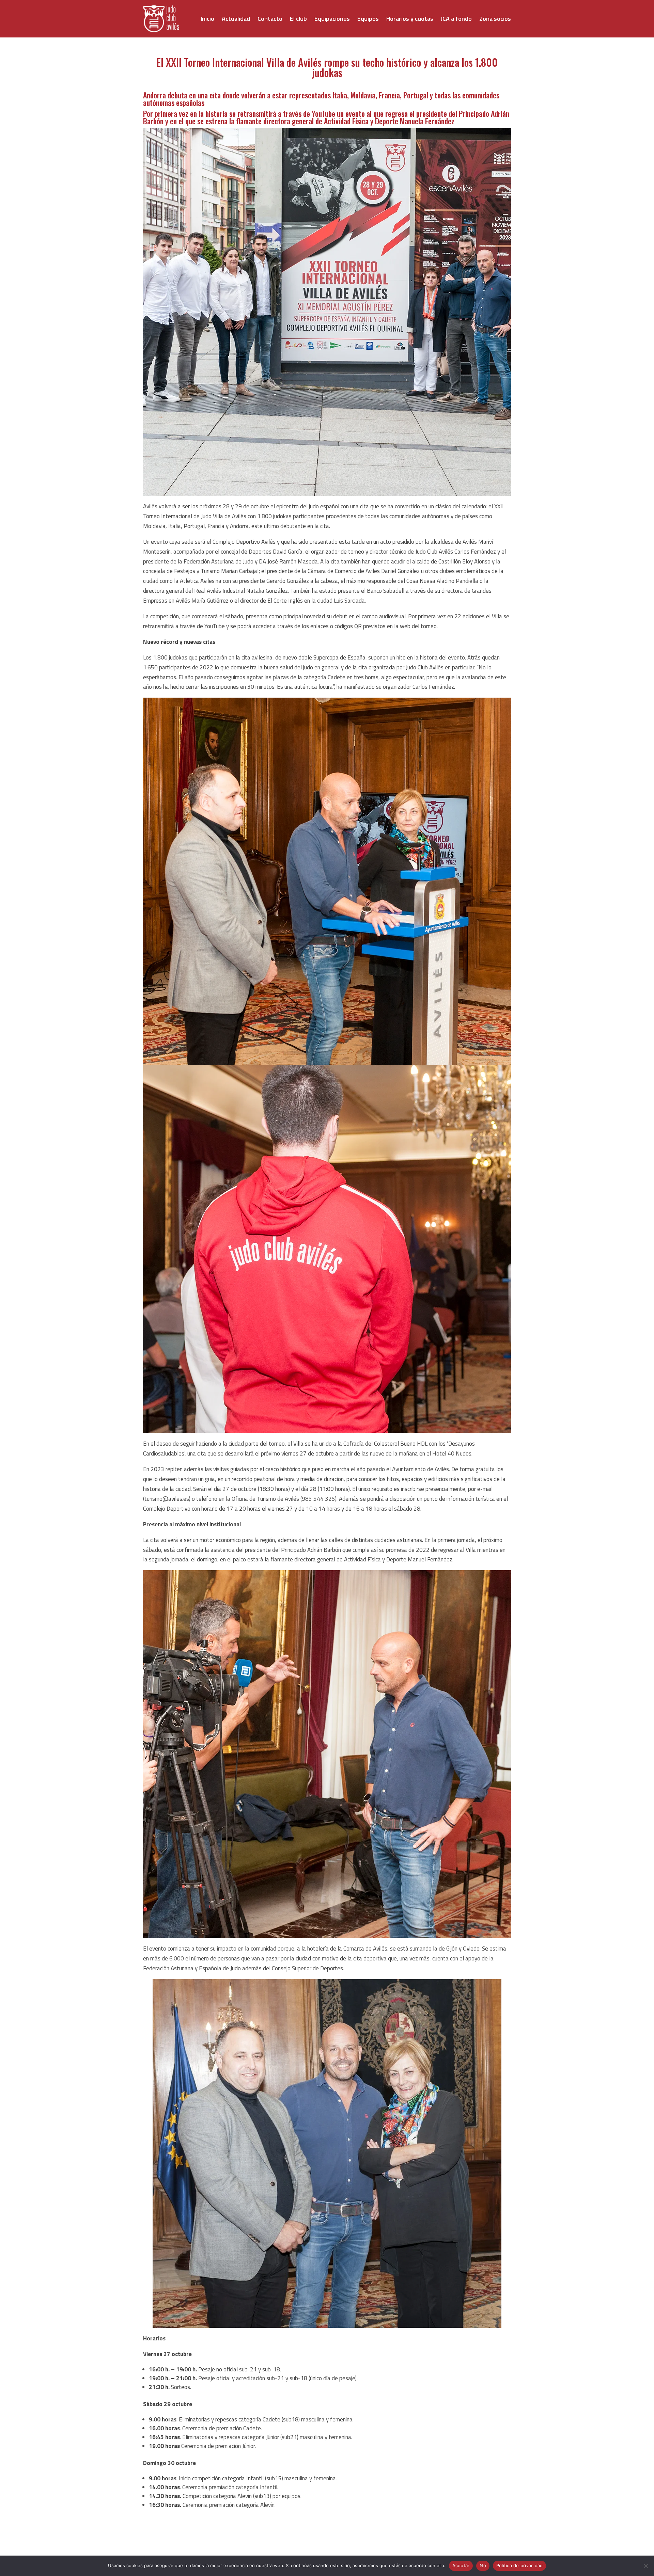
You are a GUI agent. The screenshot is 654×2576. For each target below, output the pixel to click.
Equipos (368, 19)
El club (298, 19)
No (483, 2565)
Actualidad (236, 19)
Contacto (270, 19)
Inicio (207, 19)
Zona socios (495, 19)
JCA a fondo (456, 19)
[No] (645, 2566)
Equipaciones (332, 19)
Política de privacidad (520, 2565)
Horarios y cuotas (410, 19)
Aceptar (461, 2565)
